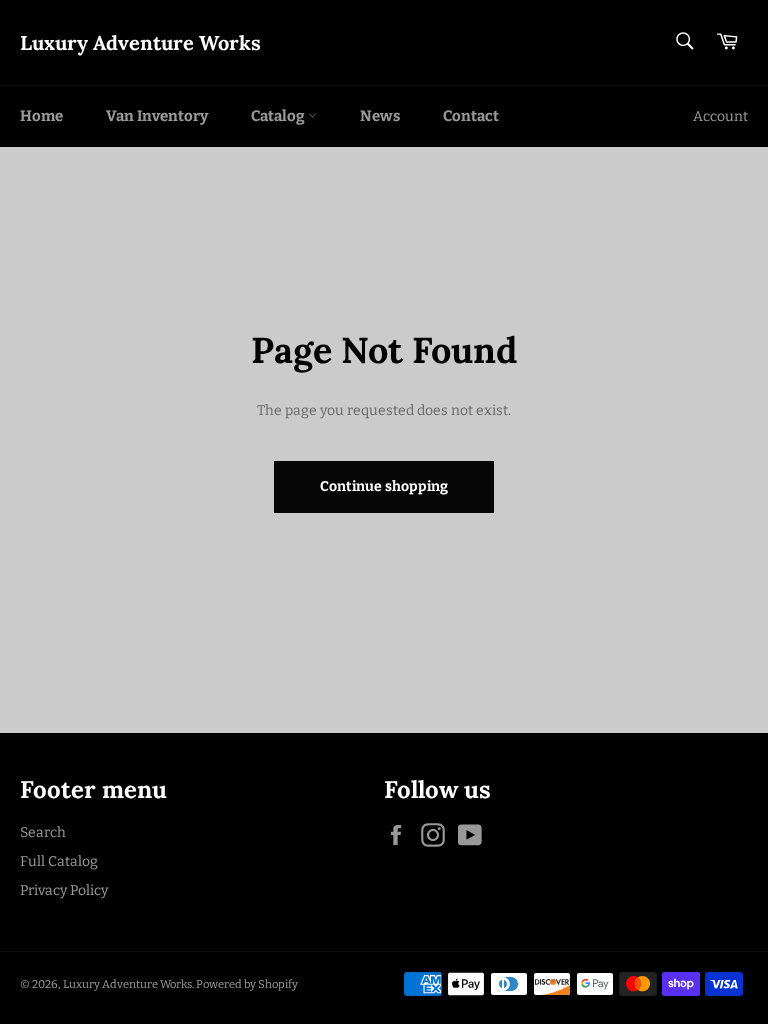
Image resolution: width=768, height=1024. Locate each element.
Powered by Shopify (247, 984)
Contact (471, 116)
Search (43, 832)
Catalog (279, 116)
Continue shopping (384, 486)
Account (720, 116)
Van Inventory (157, 116)
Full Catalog (59, 861)
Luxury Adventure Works (140, 42)
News (380, 116)
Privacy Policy (64, 890)
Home (41, 116)
